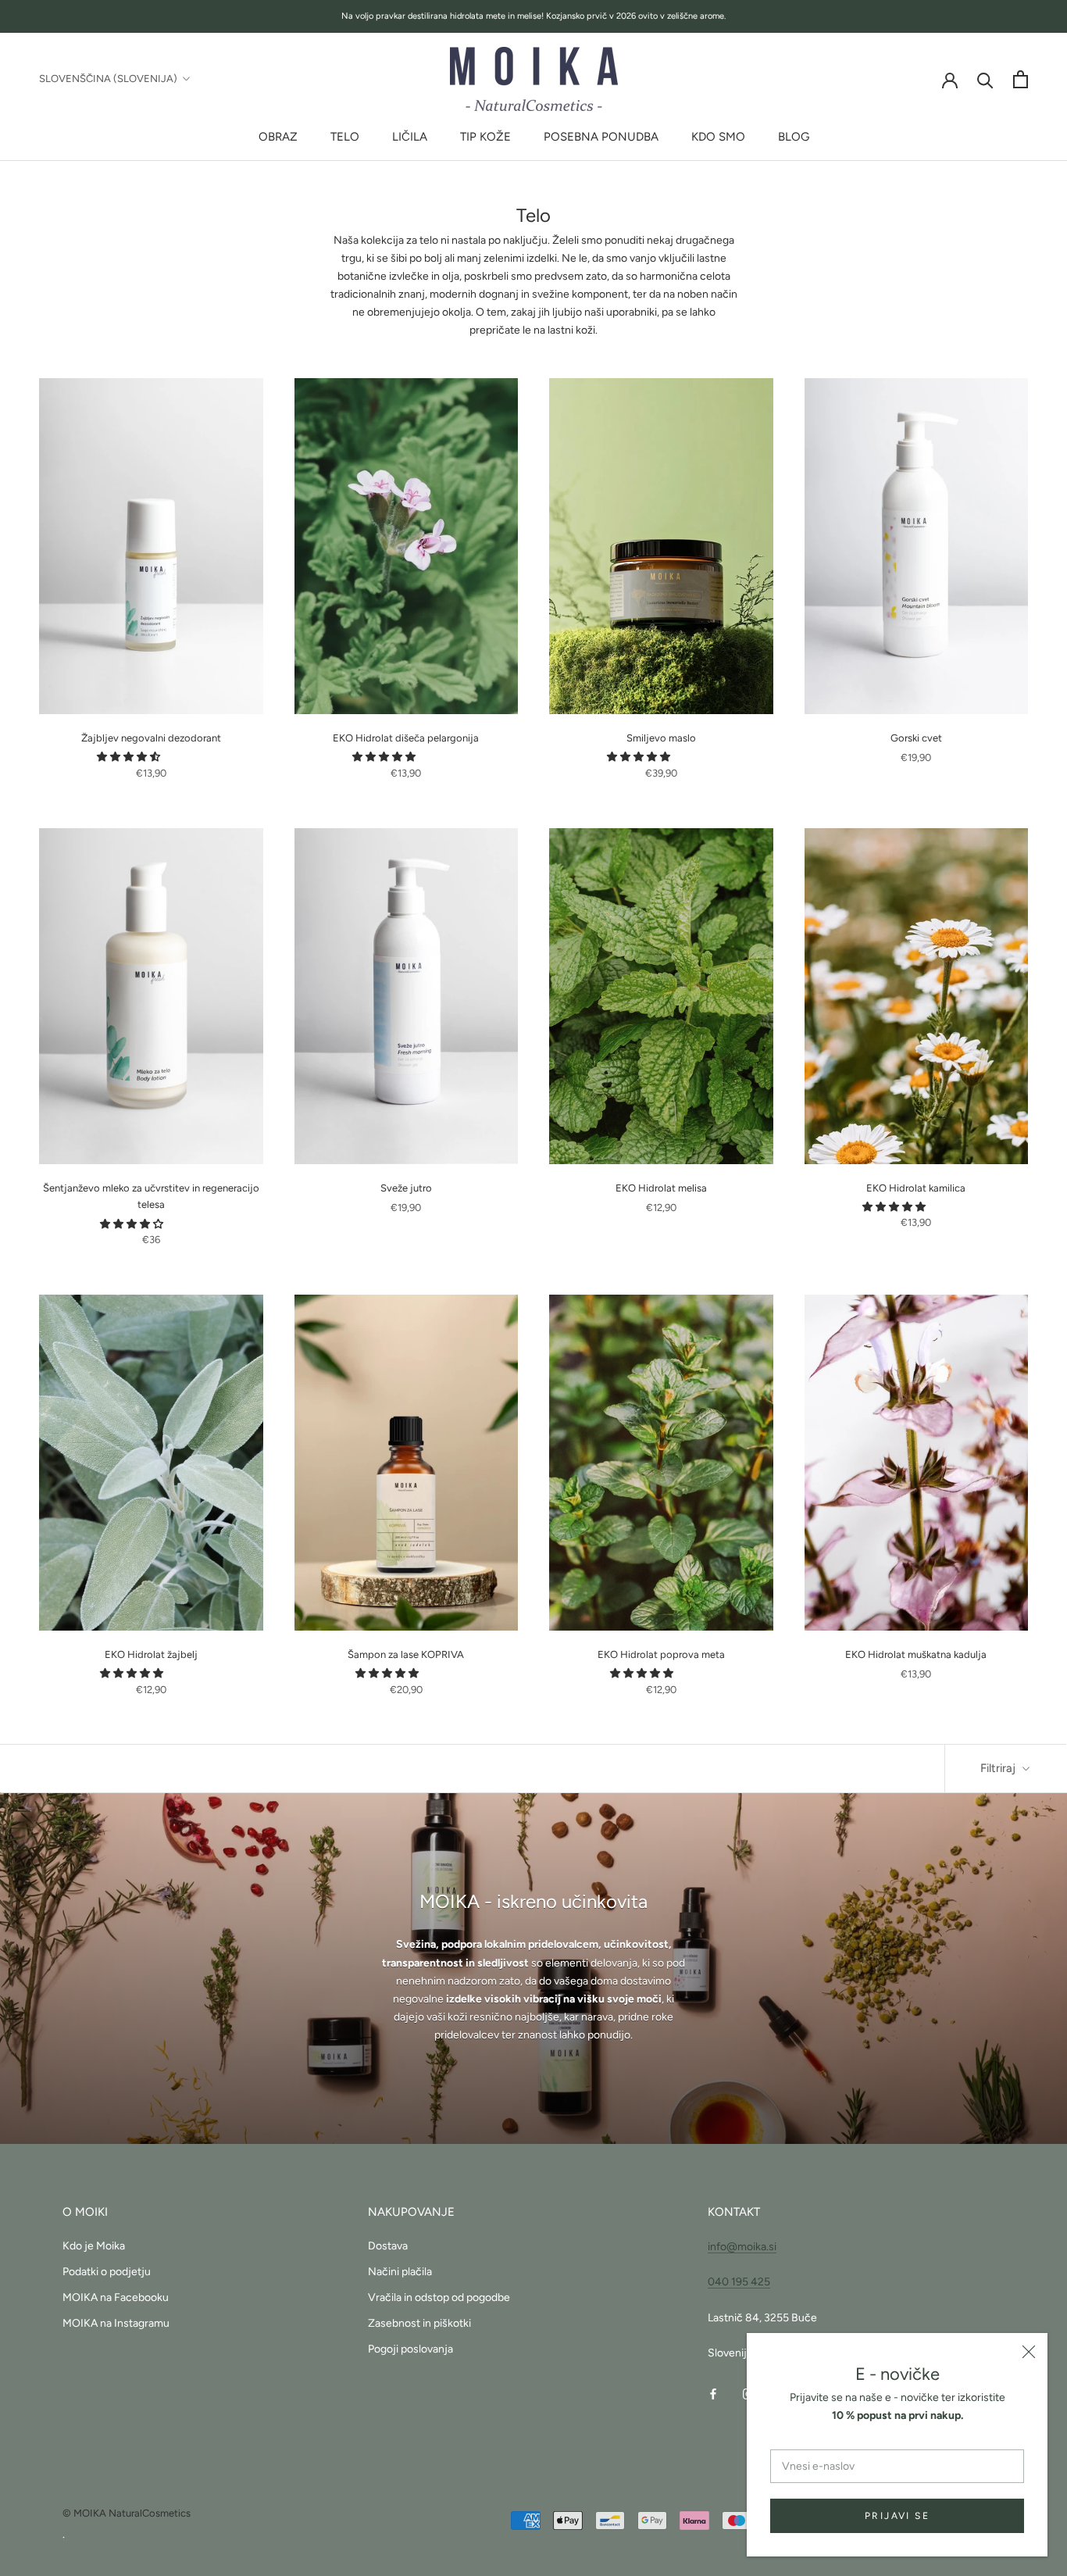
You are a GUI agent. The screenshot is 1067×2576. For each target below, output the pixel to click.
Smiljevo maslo (661, 738)
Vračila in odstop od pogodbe (439, 2297)
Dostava (388, 2246)
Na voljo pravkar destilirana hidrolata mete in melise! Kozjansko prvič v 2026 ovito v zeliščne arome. (533, 16)
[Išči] (985, 79)
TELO (345, 137)
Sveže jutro (406, 1188)
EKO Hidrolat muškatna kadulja (916, 1654)
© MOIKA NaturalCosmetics (127, 2513)
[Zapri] (1029, 2352)
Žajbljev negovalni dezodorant (151, 738)
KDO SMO (718, 137)
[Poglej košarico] (1021, 79)
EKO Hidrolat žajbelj (151, 1654)
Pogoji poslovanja (410, 2349)
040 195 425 (739, 2282)
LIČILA (410, 137)
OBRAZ (278, 137)
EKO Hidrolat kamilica (916, 1188)
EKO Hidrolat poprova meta (661, 1654)
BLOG (794, 137)
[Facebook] (713, 2394)
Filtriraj (999, 1768)
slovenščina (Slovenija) (108, 79)
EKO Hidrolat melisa (661, 1188)
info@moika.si (742, 2247)
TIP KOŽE (485, 137)
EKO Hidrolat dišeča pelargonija (406, 738)
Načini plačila (400, 2272)
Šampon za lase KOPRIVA (406, 1654)
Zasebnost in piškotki (419, 2323)
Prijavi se (897, 2516)
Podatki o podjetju (107, 2272)
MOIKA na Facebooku (116, 2297)
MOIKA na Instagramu (116, 2323)
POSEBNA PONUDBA (601, 137)
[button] (130, 757)
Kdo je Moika (94, 2246)
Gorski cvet (916, 738)
